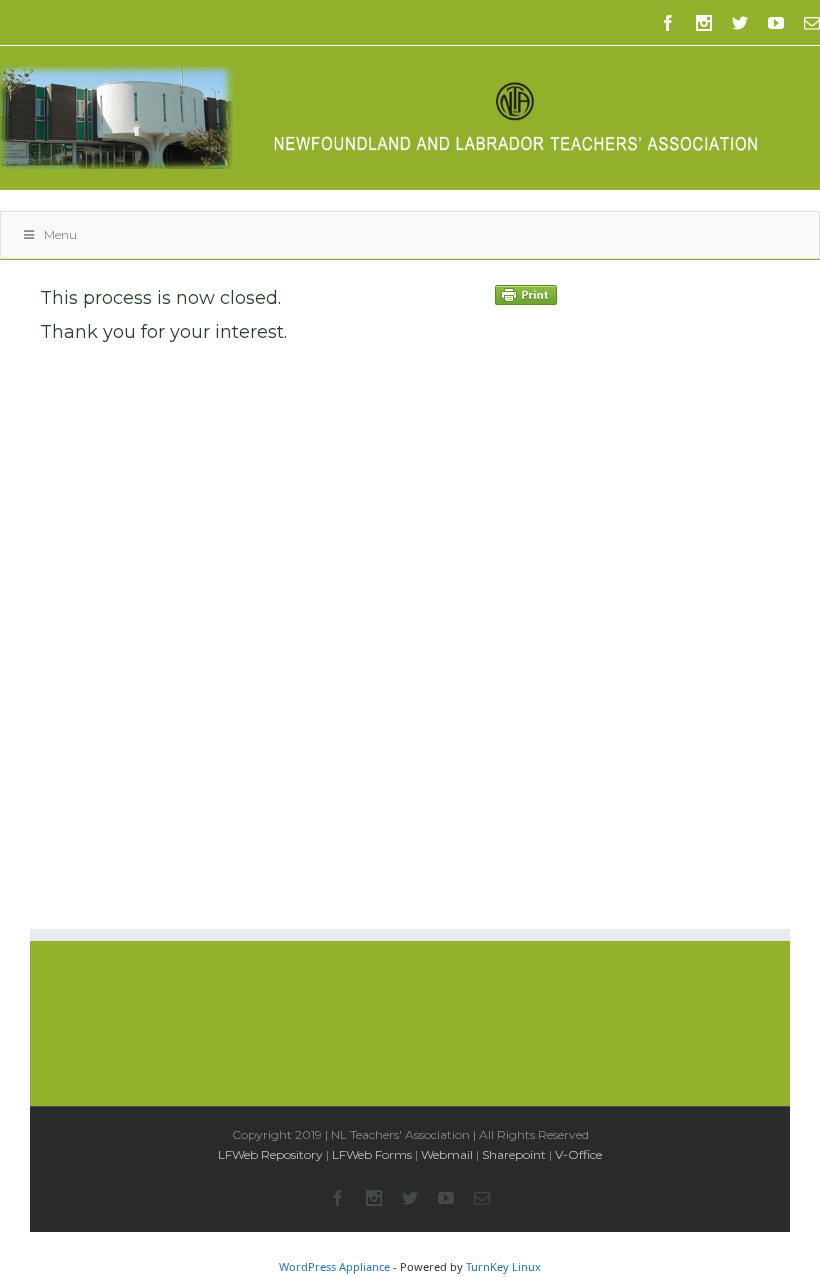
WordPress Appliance (334, 1266)
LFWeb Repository (270, 1154)
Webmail (447, 1154)
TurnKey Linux (503, 1266)
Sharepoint (514, 1154)
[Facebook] (668, 23)
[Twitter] (740, 23)
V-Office (578, 1154)
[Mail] (812, 23)
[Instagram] (704, 23)
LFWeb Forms (372, 1154)
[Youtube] (776, 23)
